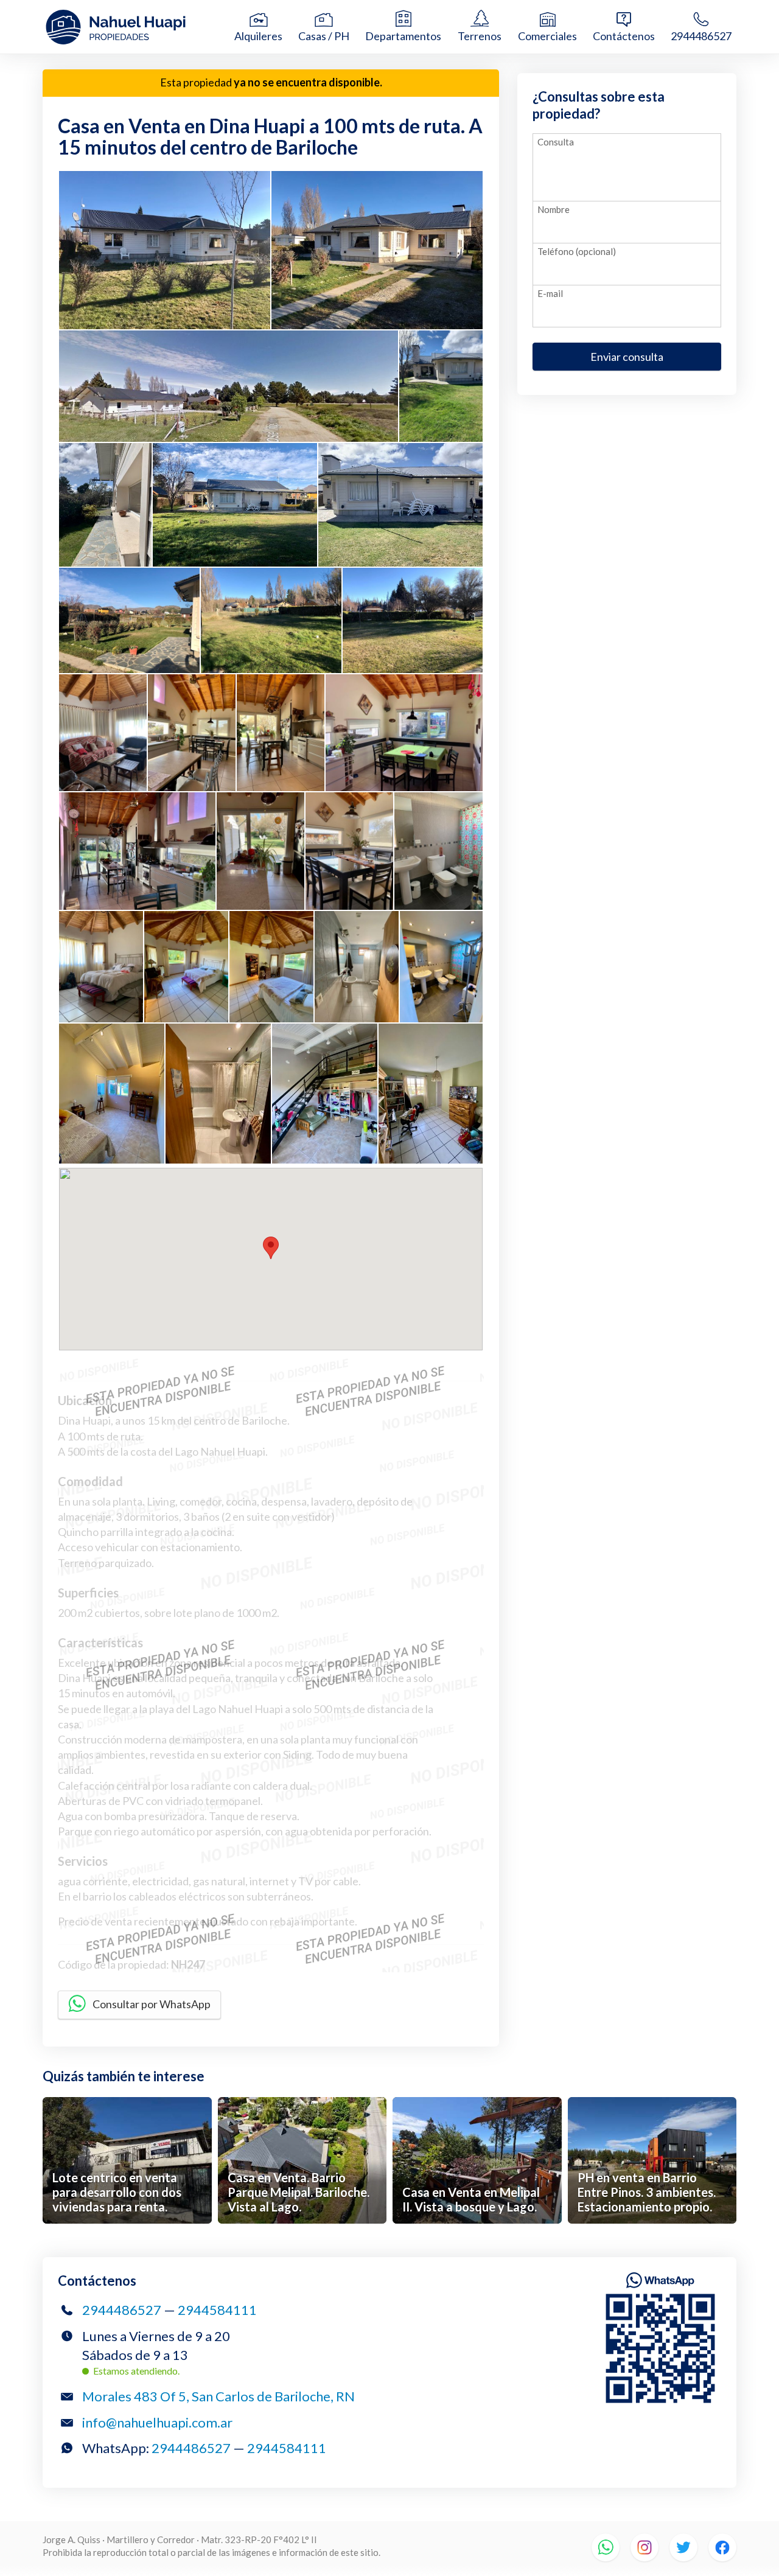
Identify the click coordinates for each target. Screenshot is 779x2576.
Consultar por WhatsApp (152, 2004)
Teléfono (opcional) (577, 251)
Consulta (556, 142)
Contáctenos (624, 36)
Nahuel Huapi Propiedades (137, 27)
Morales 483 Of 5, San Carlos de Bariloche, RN (218, 2396)
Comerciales (547, 36)
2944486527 (701, 36)
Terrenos (480, 36)
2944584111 (217, 2310)
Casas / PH (324, 36)
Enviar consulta (627, 357)
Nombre (554, 209)
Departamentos (403, 36)
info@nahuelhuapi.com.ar (157, 2422)
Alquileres (258, 36)
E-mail (550, 293)
